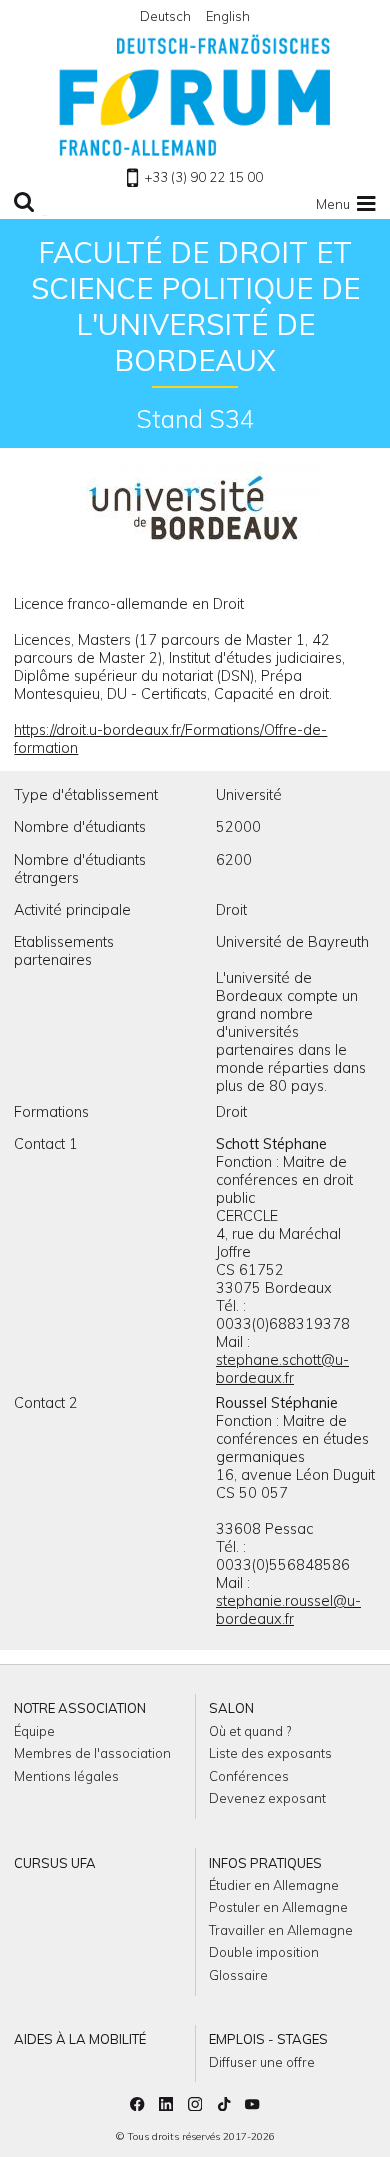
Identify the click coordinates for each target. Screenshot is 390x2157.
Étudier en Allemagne (274, 1885)
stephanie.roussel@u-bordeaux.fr (288, 1610)
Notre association (80, 1708)
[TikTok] (224, 2106)
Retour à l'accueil (195, 95)
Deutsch (165, 16)
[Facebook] (137, 2106)
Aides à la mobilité (80, 2039)
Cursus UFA (55, 1863)
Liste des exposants (270, 1753)
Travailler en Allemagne (281, 1930)
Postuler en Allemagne (278, 1907)
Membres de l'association (92, 1753)
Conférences (249, 1776)
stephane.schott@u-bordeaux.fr (282, 1369)
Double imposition (264, 1952)
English (228, 16)
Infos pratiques (265, 1863)
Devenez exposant (267, 1798)
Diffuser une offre (262, 2062)
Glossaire (238, 1975)
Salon (231, 1708)
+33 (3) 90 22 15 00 (204, 177)
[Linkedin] (166, 2106)
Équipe (34, 1731)
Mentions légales (66, 1776)
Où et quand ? (250, 1731)
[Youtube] (252, 2106)
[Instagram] (195, 2106)
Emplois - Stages (268, 2039)
